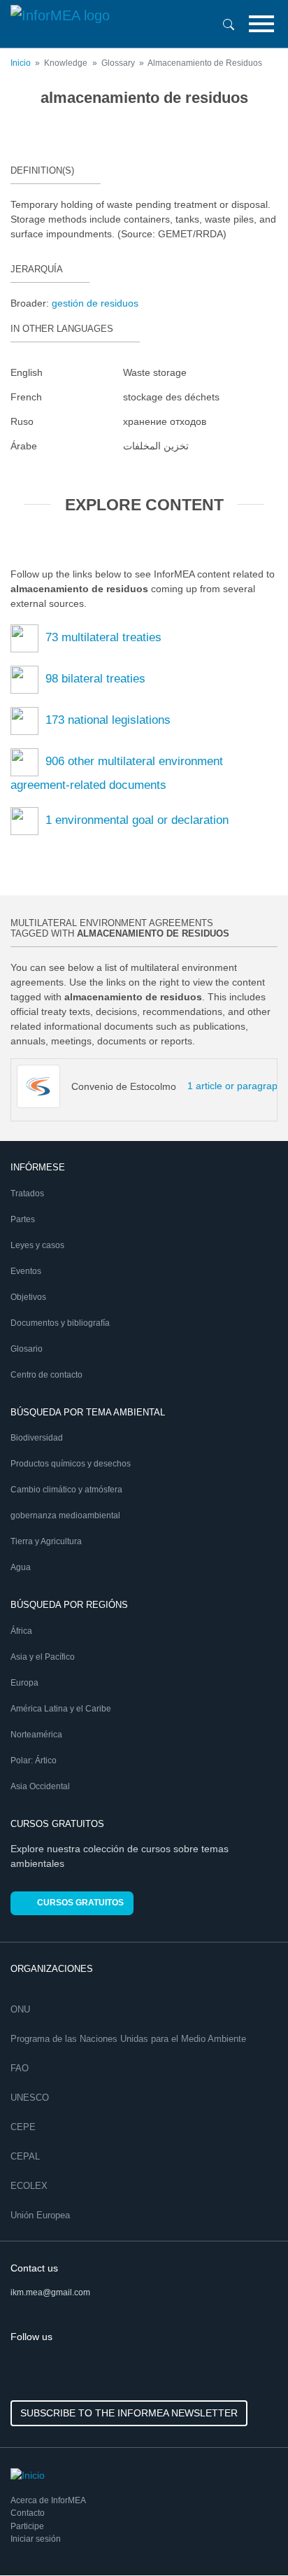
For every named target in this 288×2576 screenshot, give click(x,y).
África (21, 1631)
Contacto (28, 2513)
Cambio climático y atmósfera (66, 1490)
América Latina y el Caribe (61, 1709)
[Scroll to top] (247, 2535)
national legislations (108, 720)
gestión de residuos (95, 303)
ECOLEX (29, 2186)
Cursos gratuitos (80, 1903)
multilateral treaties (103, 637)
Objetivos (28, 1297)
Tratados (27, 1193)
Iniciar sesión (36, 2539)
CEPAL (25, 2156)
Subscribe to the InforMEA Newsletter (129, 2413)
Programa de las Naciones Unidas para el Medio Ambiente (128, 2039)
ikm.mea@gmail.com (50, 2292)
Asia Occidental (40, 1786)
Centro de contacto (46, 1375)
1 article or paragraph (210, 1086)
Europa (24, 1683)
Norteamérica (36, 1735)
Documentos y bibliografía (60, 1323)
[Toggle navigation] (261, 24)
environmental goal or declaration (137, 820)
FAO (20, 2068)
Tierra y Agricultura (46, 1541)
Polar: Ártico (34, 1760)
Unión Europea (40, 2215)
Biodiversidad (37, 1438)
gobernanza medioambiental (65, 1515)
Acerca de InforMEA (48, 2500)
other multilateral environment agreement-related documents (117, 773)
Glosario (27, 1349)
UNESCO (30, 2098)
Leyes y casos (37, 1245)
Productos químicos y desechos (71, 1464)
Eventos (26, 1271)
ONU (20, 2009)
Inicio (21, 63)
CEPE (23, 2127)
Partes (23, 1219)
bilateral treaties (95, 679)
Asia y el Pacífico (43, 1657)
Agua (21, 1567)
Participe (27, 2526)
